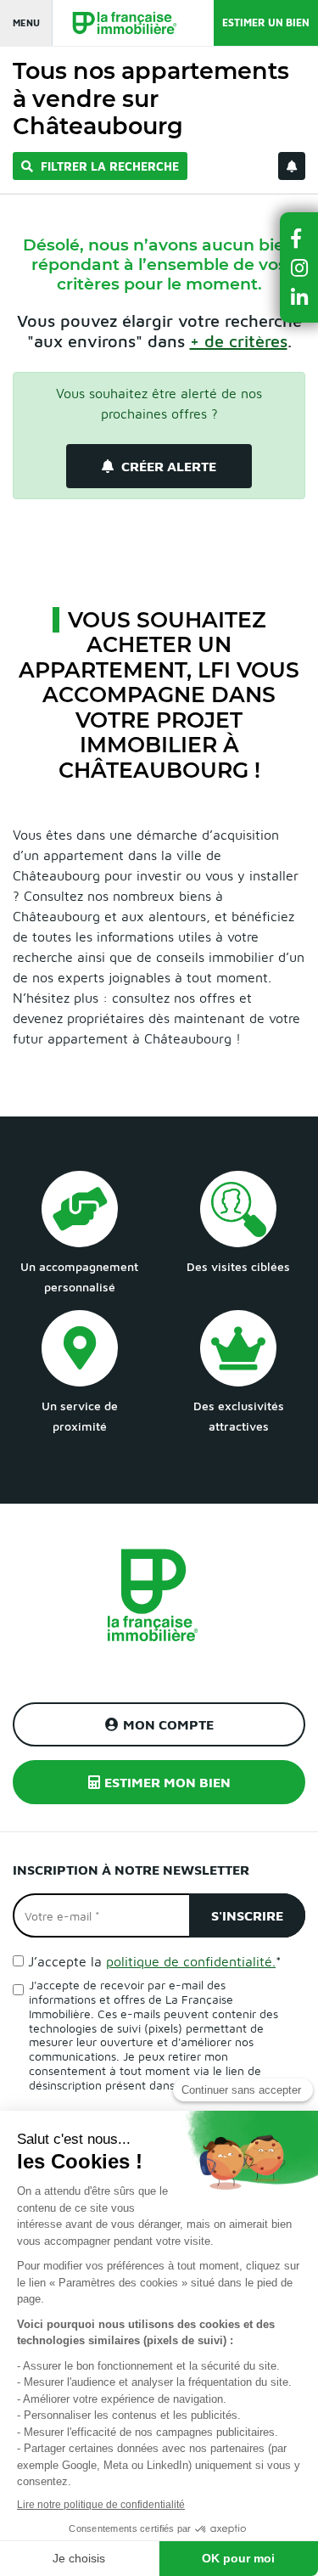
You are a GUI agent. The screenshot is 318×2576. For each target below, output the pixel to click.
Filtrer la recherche (108, 166)
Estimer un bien (266, 22)
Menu (26, 22)
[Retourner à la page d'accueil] (116, 23)
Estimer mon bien (167, 1782)
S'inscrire (247, 1915)
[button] (299, 238)
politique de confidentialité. (191, 1961)
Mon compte (168, 1724)
